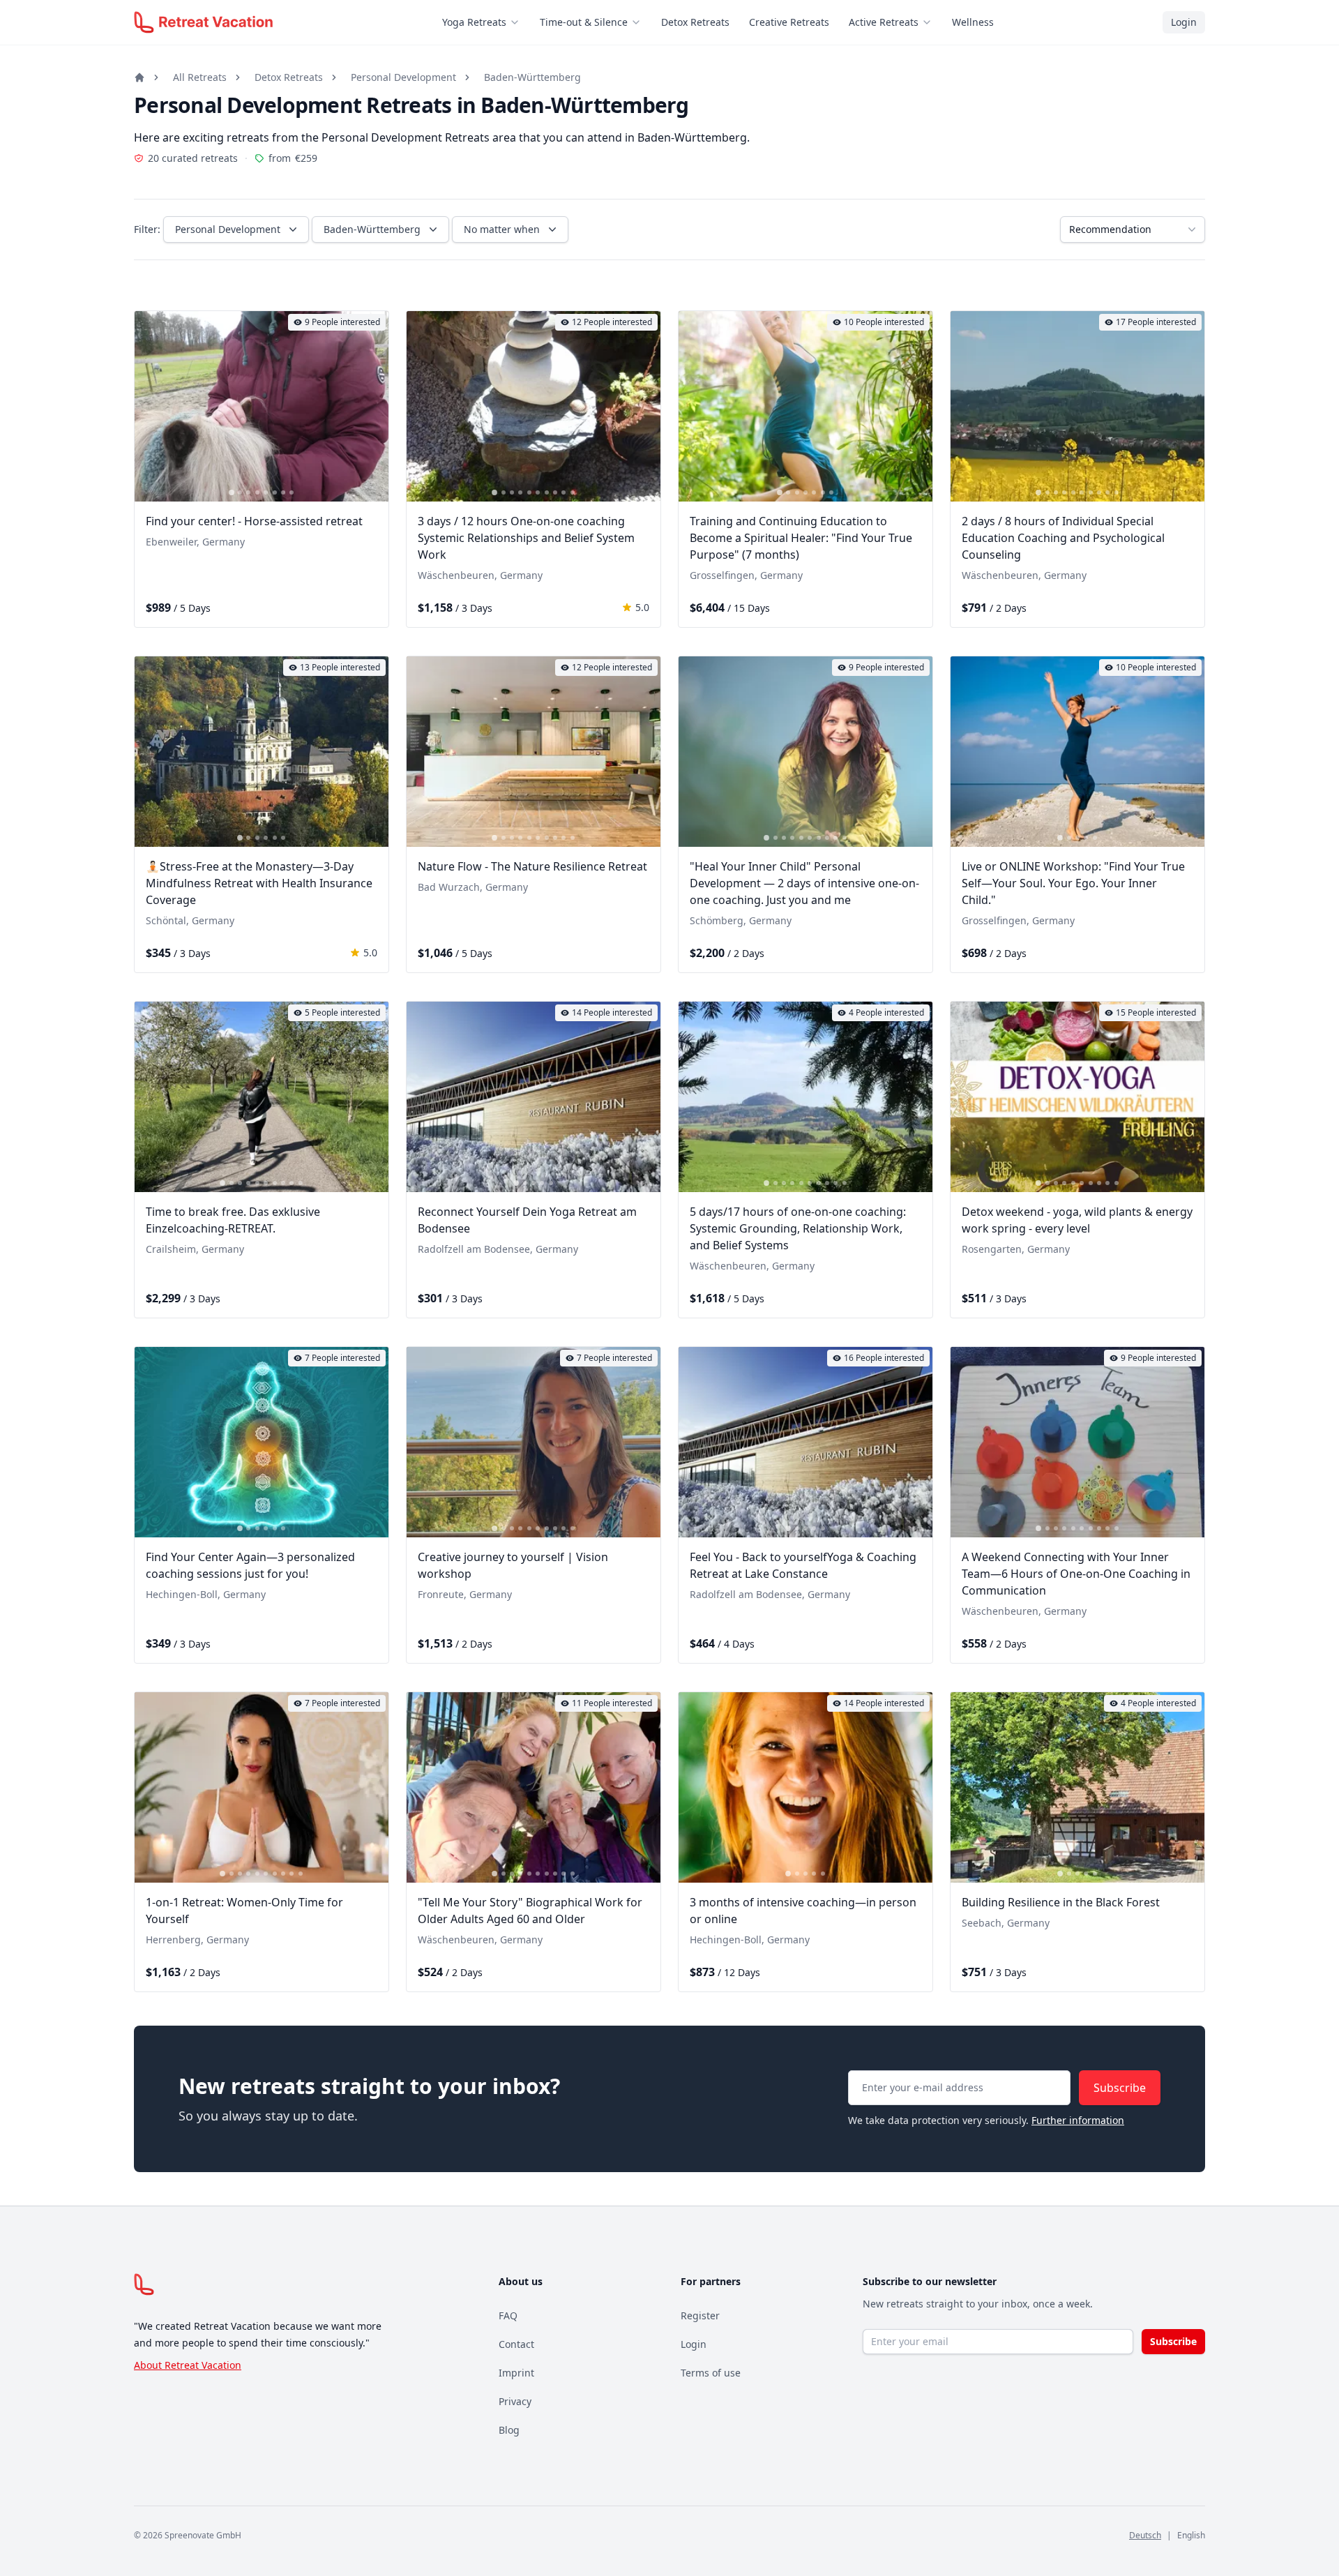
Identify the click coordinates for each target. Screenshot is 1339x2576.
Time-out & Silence (584, 22)
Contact (516, 2344)
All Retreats (200, 77)
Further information (1078, 2120)
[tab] (232, 492)
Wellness (973, 22)
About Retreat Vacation (188, 2365)
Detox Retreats (695, 22)
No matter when (502, 229)
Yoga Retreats (474, 22)
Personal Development (403, 77)
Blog (509, 2430)
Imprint (516, 2373)
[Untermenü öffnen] (519, 22)
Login (1184, 22)
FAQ (508, 2315)
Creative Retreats (789, 22)
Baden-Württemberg (532, 77)
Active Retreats (884, 22)
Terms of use (711, 2373)
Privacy (515, 2401)
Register (700, 2315)
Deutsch (1145, 2535)
